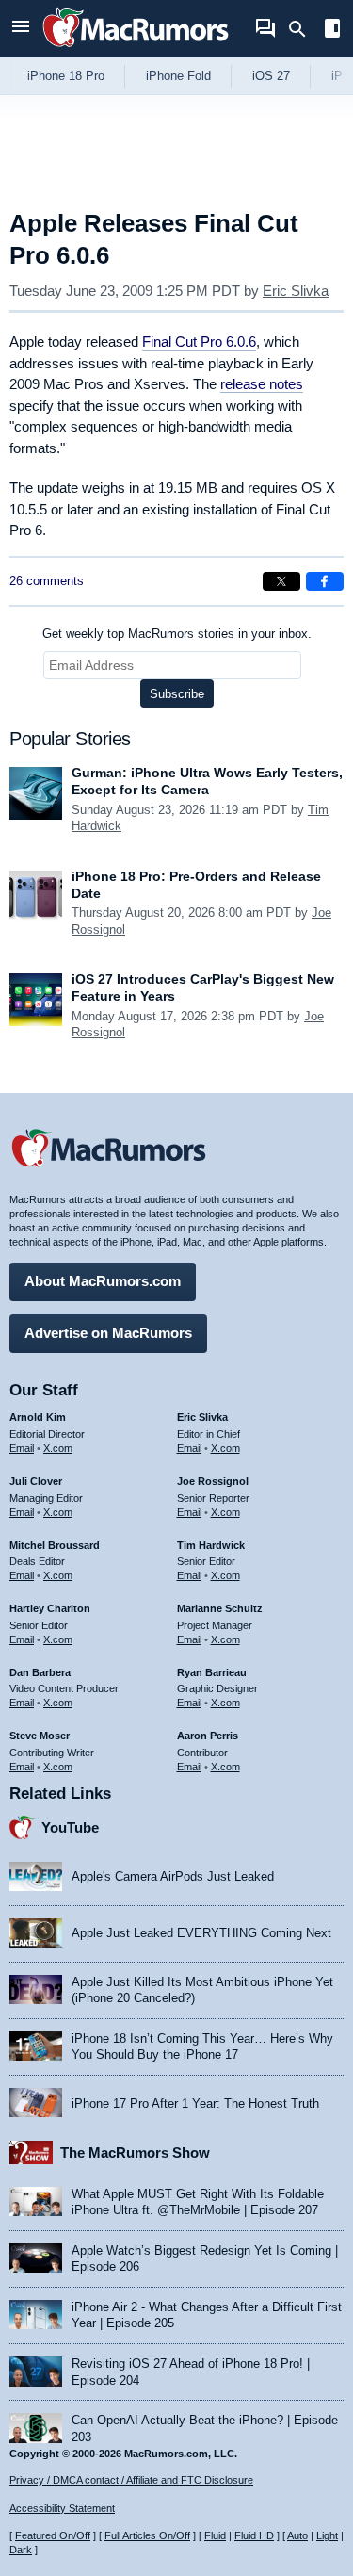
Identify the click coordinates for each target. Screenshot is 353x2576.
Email (22, 1448)
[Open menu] (21, 29)
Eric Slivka (296, 291)
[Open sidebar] (332, 31)
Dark (21, 2550)
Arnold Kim (38, 1417)
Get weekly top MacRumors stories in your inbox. (177, 634)
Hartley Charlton (50, 1608)
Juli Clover (36, 1481)
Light (327, 2535)
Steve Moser (40, 1736)
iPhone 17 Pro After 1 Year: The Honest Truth (195, 2103)
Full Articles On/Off (147, 2535)
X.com (58, 1448)
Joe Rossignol (213, 1481)
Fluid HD (254, 2535)
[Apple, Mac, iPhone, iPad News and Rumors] (136, 49)
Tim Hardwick (211, 1545)
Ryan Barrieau (212, 1672)
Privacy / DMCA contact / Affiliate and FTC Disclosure (131, 2480)
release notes (262, 384)
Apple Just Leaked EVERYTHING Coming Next (201, 1933)
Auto (297, 2535)
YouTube (70, 1827)
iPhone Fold (178, 76)
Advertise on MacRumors (108, 1333)
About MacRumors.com (103, 1281)
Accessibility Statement (62, 2508)
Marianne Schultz (220, 1608)
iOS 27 (271, 76)
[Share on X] (281, 581)
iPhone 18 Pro (66, 76)
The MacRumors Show (135, 2152)
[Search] (304, 29)
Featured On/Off (53, 2535)
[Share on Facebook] (325, 581)
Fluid (215, 2535)
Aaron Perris (208, 1736)
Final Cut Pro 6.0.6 (199, 342)
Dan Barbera (40, 1672)
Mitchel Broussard (55, 1545)
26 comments (47, 581)
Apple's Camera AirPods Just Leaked (173, 1876)
